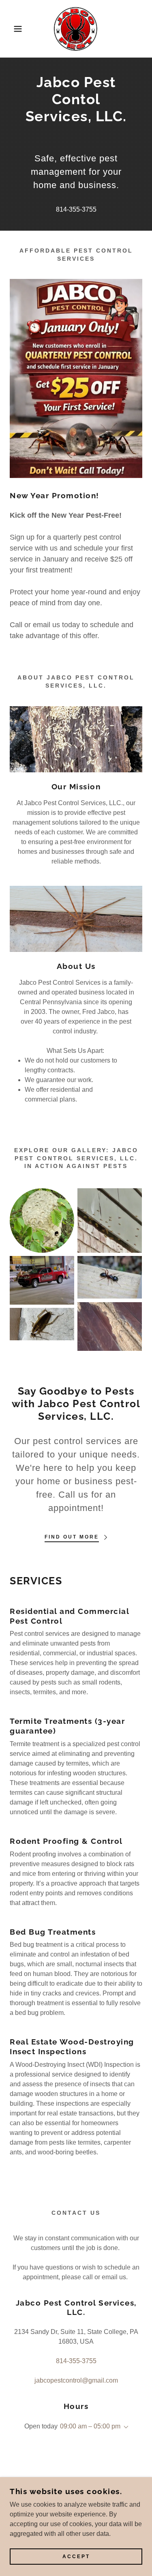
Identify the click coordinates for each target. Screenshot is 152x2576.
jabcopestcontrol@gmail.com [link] (76, 2380)
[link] (76, 29)
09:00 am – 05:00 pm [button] (90, 2426)
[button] (12, 29)
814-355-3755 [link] (76, 209)
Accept (76, 2557)
